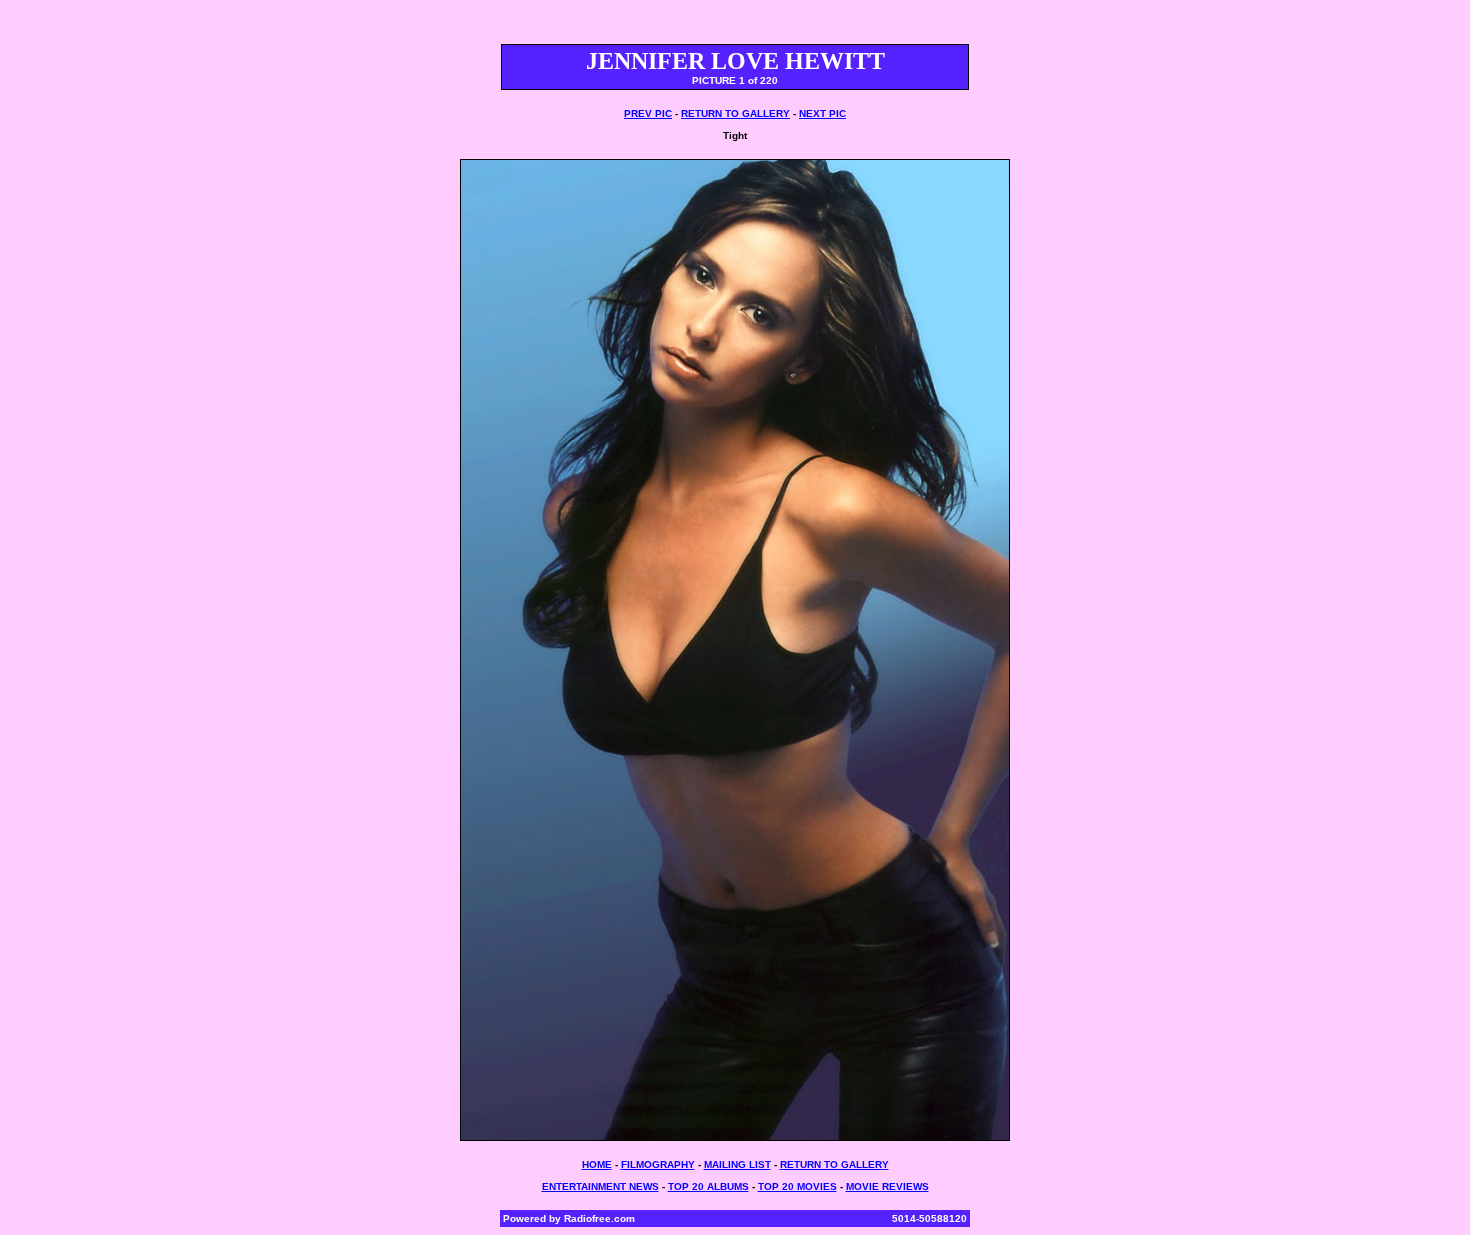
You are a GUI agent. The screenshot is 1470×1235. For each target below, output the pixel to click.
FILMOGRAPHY (658, 1164)
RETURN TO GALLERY (735, 113)
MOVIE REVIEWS (887, 1186)
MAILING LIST (737, 1164)
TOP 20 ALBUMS (708, 1186)
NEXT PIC (822, 113)
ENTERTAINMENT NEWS (600, 1186)
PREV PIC (648, 113)
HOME (597, 1164)
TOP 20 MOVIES (797, 1186)
